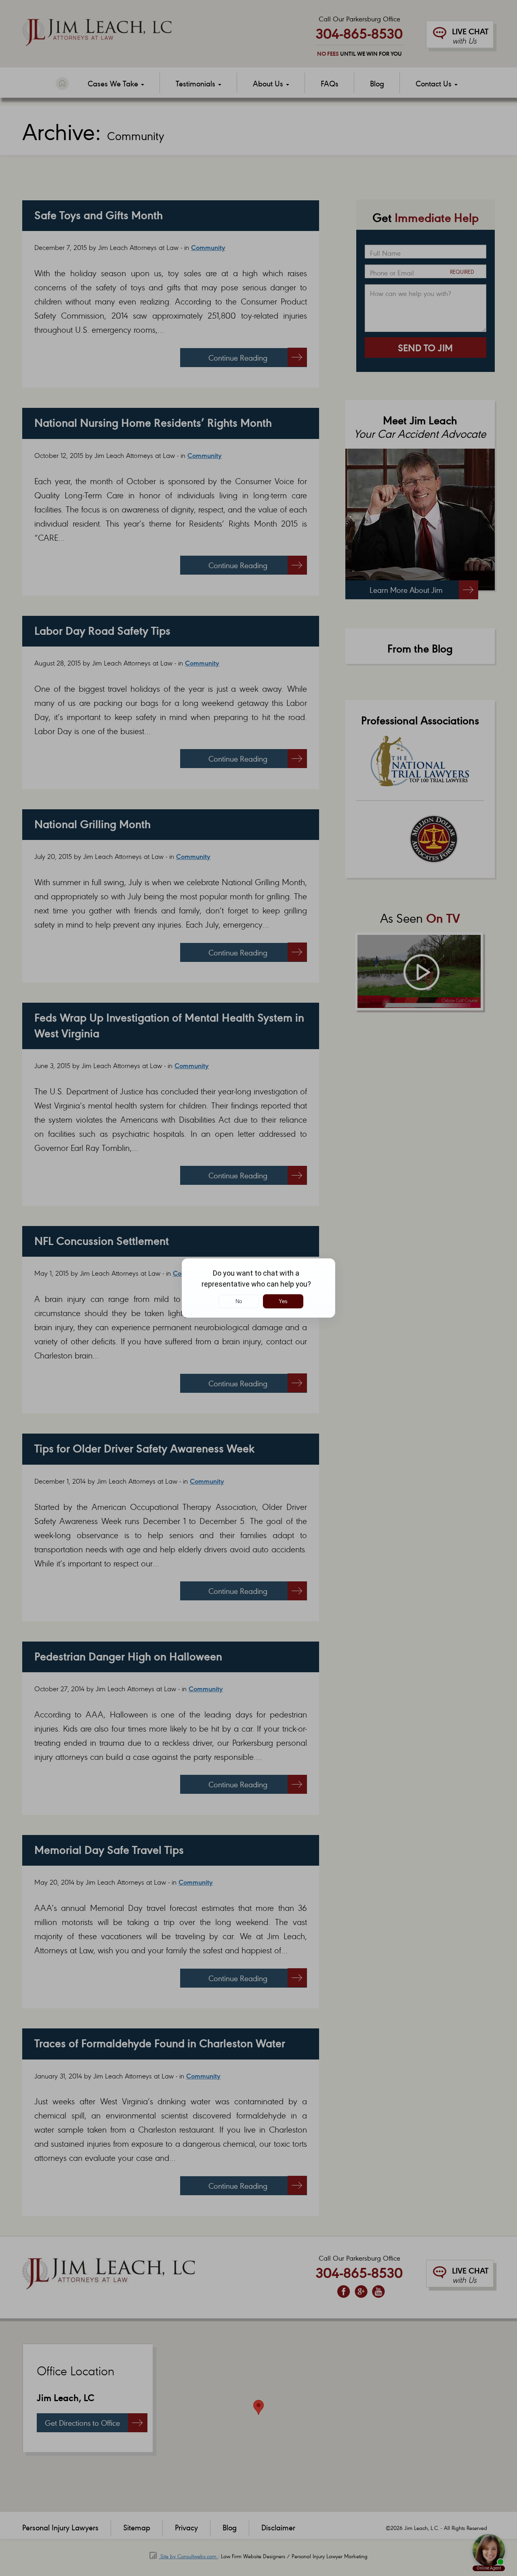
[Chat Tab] (258, 1288)
